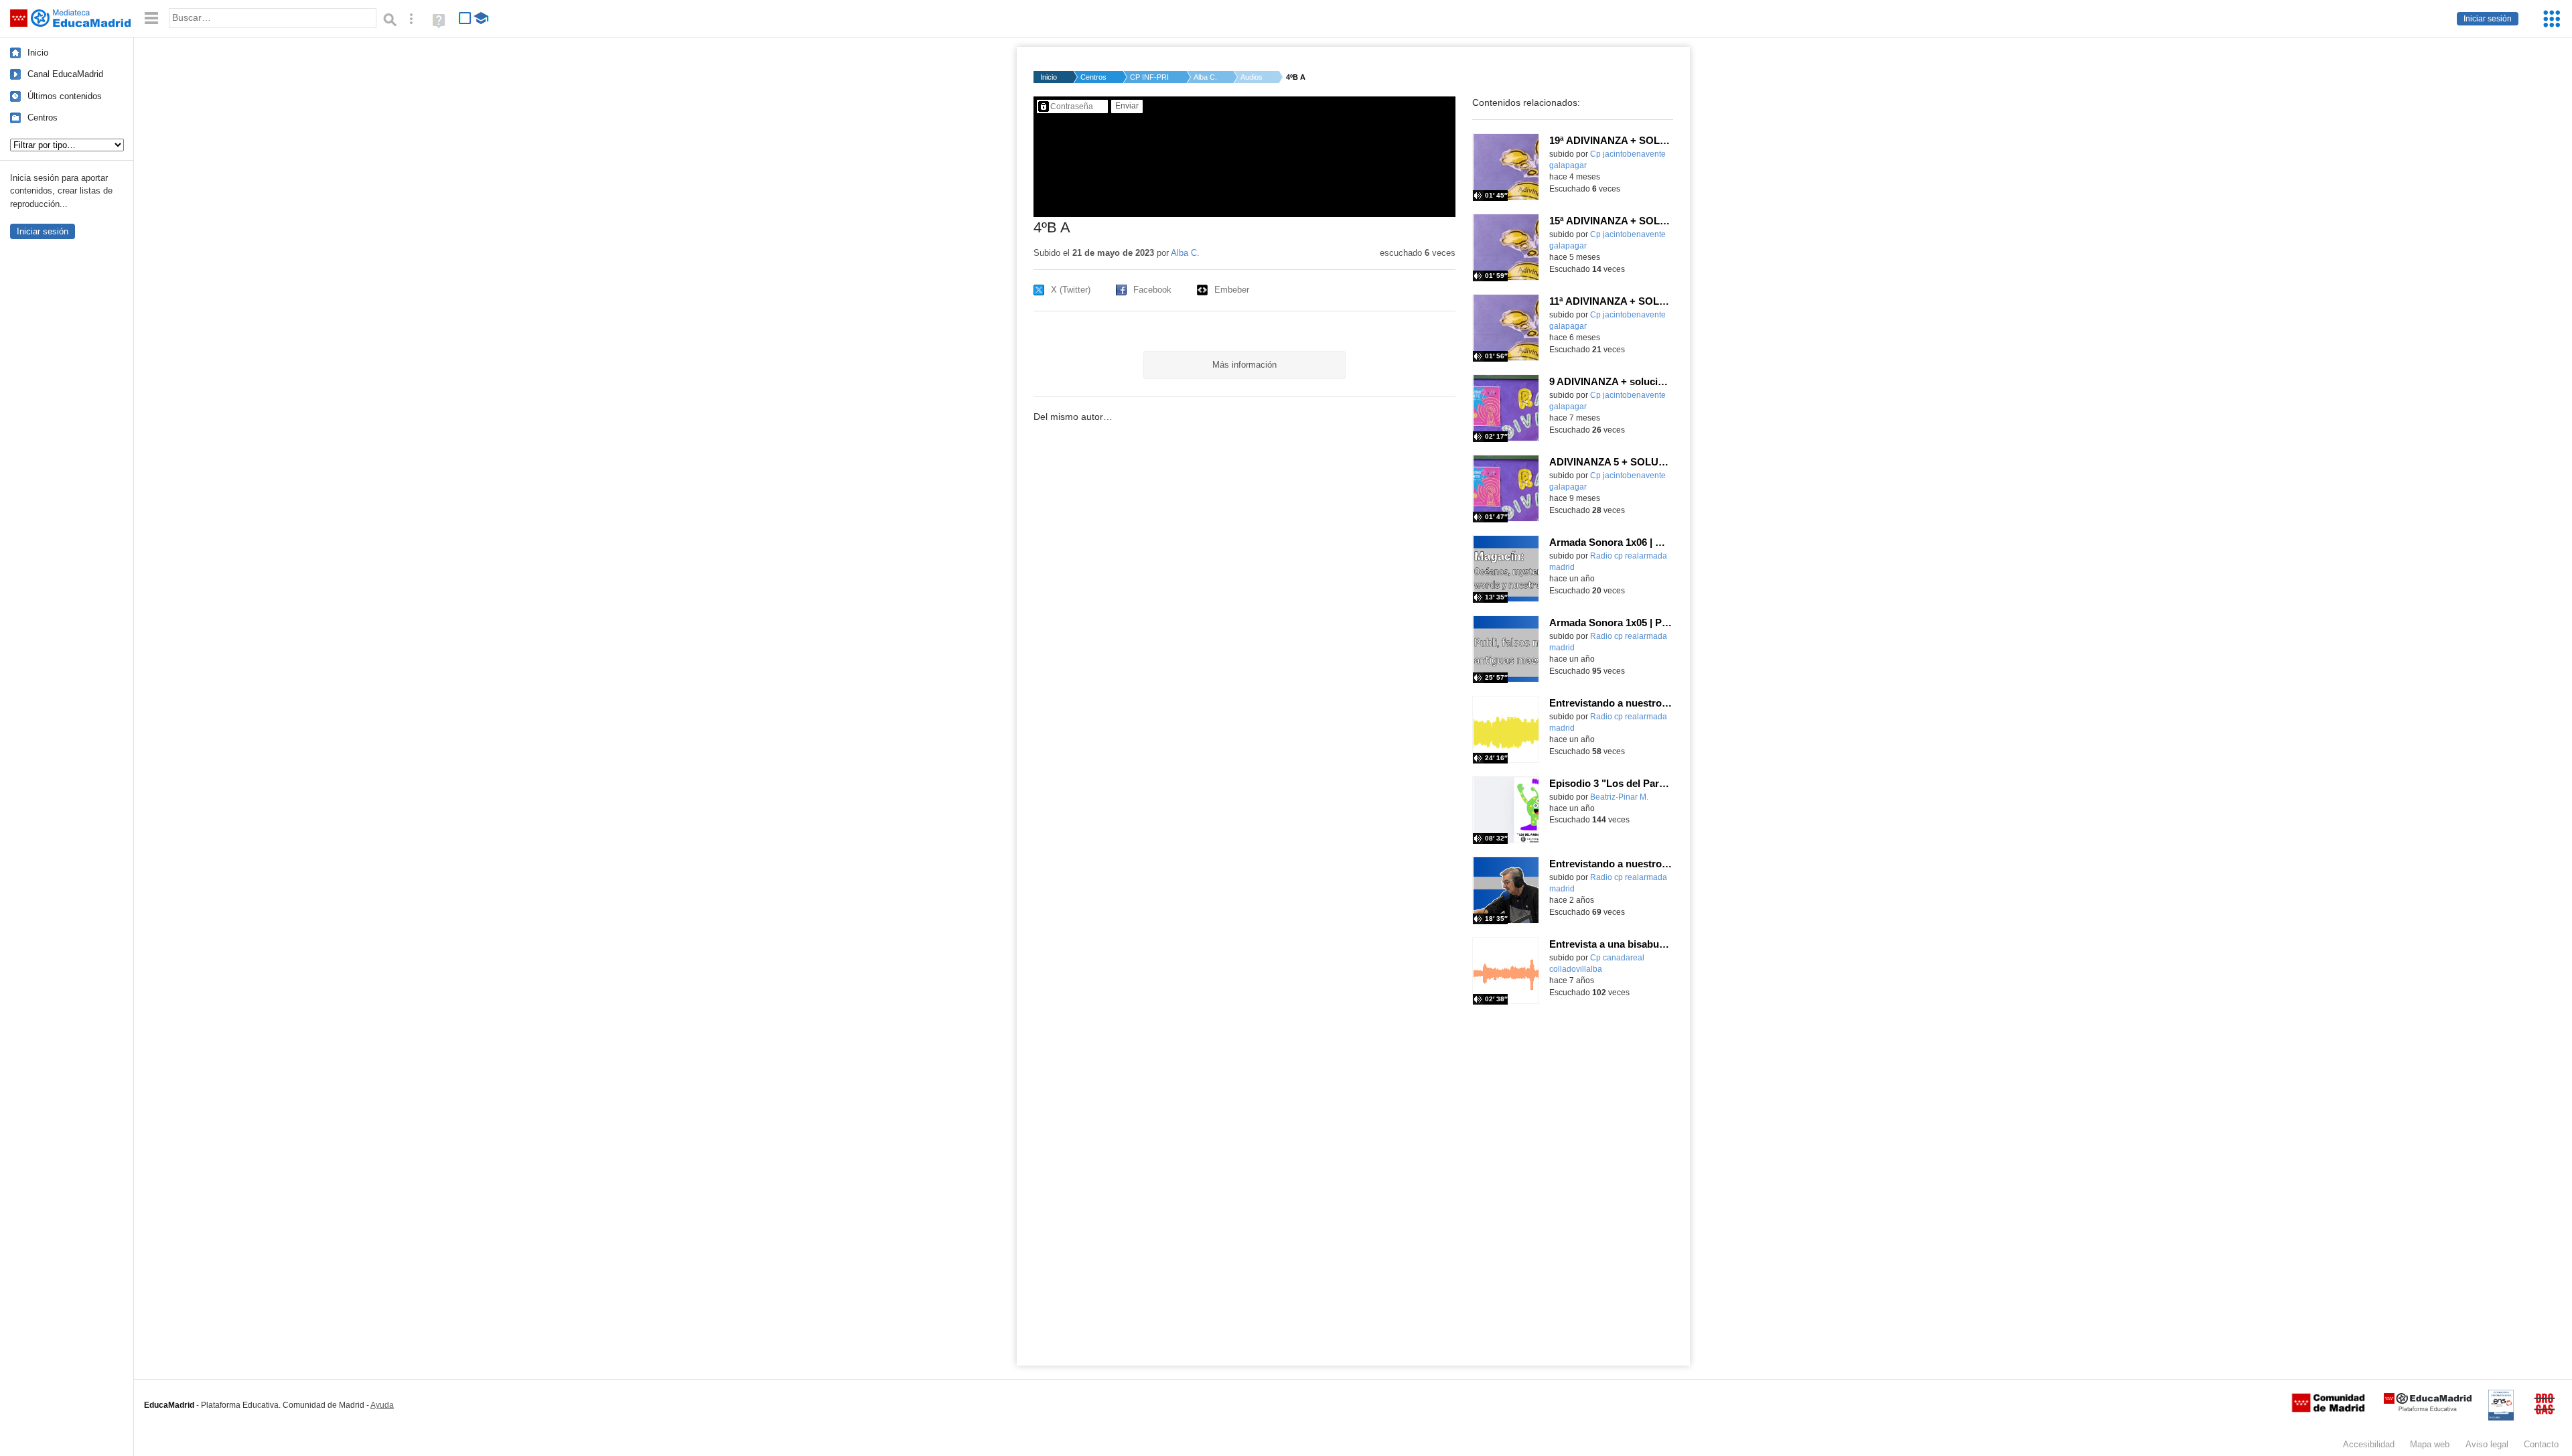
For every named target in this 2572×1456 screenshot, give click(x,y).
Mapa (2430, 1444)
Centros (43, 118)
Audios (1252, 77)
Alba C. (1205, 77)
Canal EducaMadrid (65, 74)
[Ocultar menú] (151, 18)
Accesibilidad (2369, 1444)
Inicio (38, 53)
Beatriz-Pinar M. (1619, 797)
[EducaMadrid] (2428, 1409)
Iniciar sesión (2488, 19)
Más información (1244, 365)
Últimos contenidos (65, 96)
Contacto (2541, 1444)
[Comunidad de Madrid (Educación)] (2328, 1409)
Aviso (2487, 1444)
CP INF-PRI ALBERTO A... (1150, 77)
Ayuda (382, 1405)
